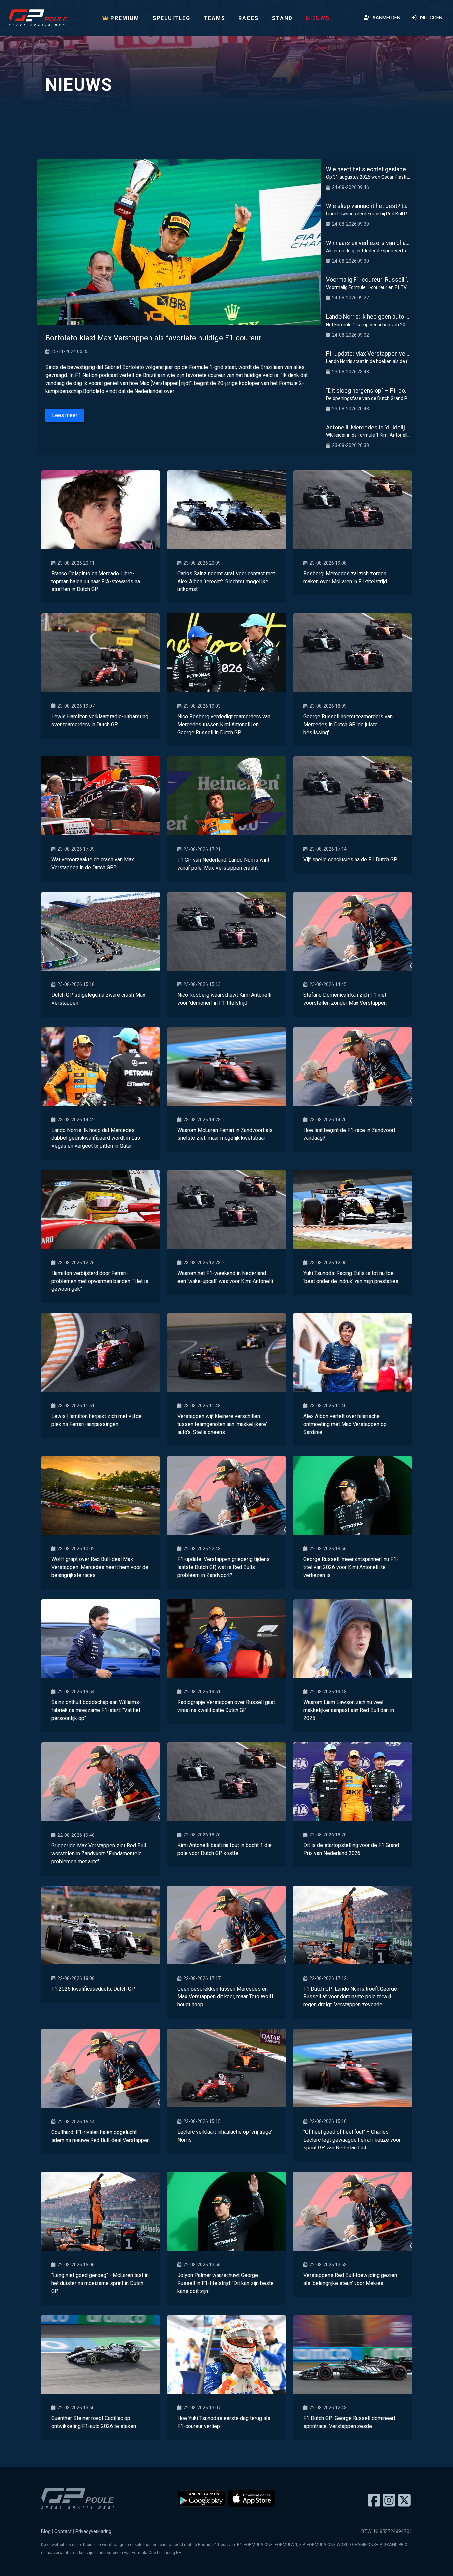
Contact (63, 2531)
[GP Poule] (38, 18)
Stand (282, 18)
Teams (214, 18)
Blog (46, 2531)
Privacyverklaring (93, 2531)
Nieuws (318, 18)
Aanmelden (385, 18)
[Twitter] (404, 2501)
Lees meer (65, 415)
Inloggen (430, 18)
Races (249, 18)
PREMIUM (124, 18)
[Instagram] (389, 2501)
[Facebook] (374, 2501)
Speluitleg (171, 18)
